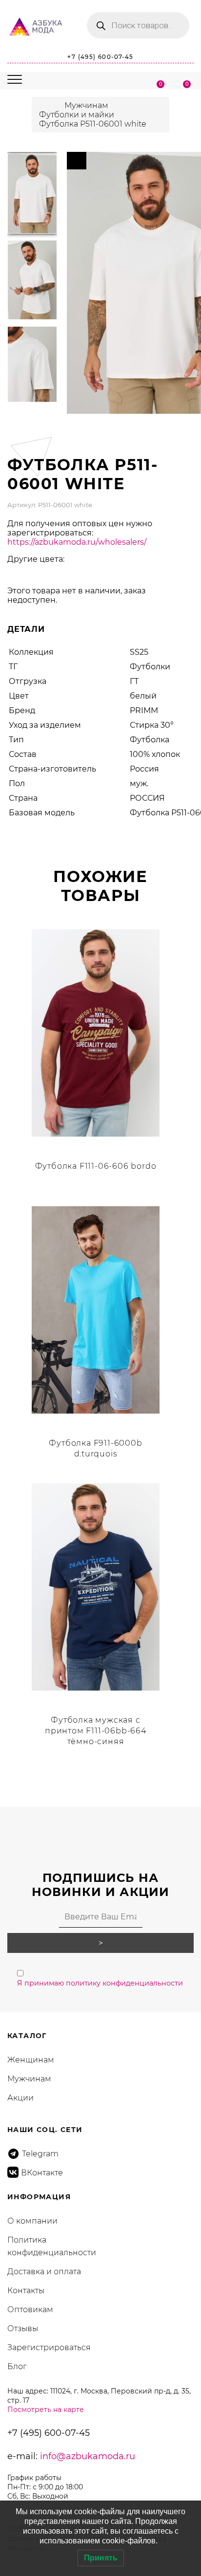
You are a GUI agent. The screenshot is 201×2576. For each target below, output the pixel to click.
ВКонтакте (42, 2173)
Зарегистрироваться (49, 2347)
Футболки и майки (77, 115)
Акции (20, 2098)
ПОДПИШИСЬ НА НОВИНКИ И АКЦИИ (101, 1885)
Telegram (40, 2154)
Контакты (26, 2291)
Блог (17, 2366)
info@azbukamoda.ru (88, 2456)
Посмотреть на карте (46, 2410)
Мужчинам (86, 105)
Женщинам (31, 2060)
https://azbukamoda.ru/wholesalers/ (77, 542)
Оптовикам (30, 2309)
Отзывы (23, 2328)
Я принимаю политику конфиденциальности (100, 1983)
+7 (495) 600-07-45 (100, 57)
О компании (32, 2221)
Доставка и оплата (44, 2272)
